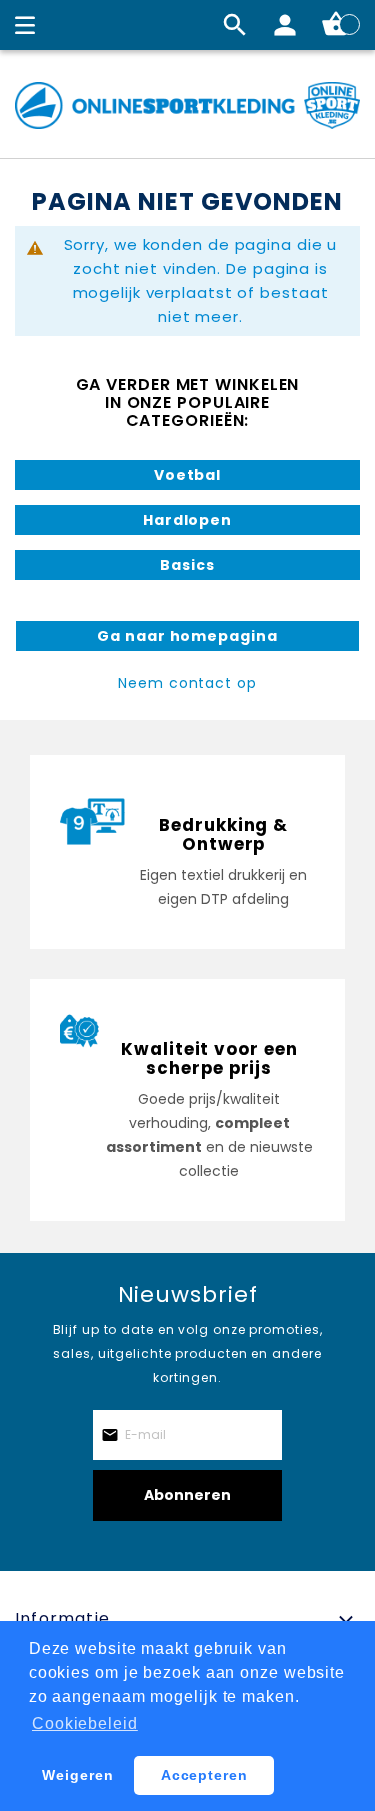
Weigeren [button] (77, 1775)
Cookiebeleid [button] (85, 1723)
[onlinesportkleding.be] (187, 105)
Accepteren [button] (204, 1775)
